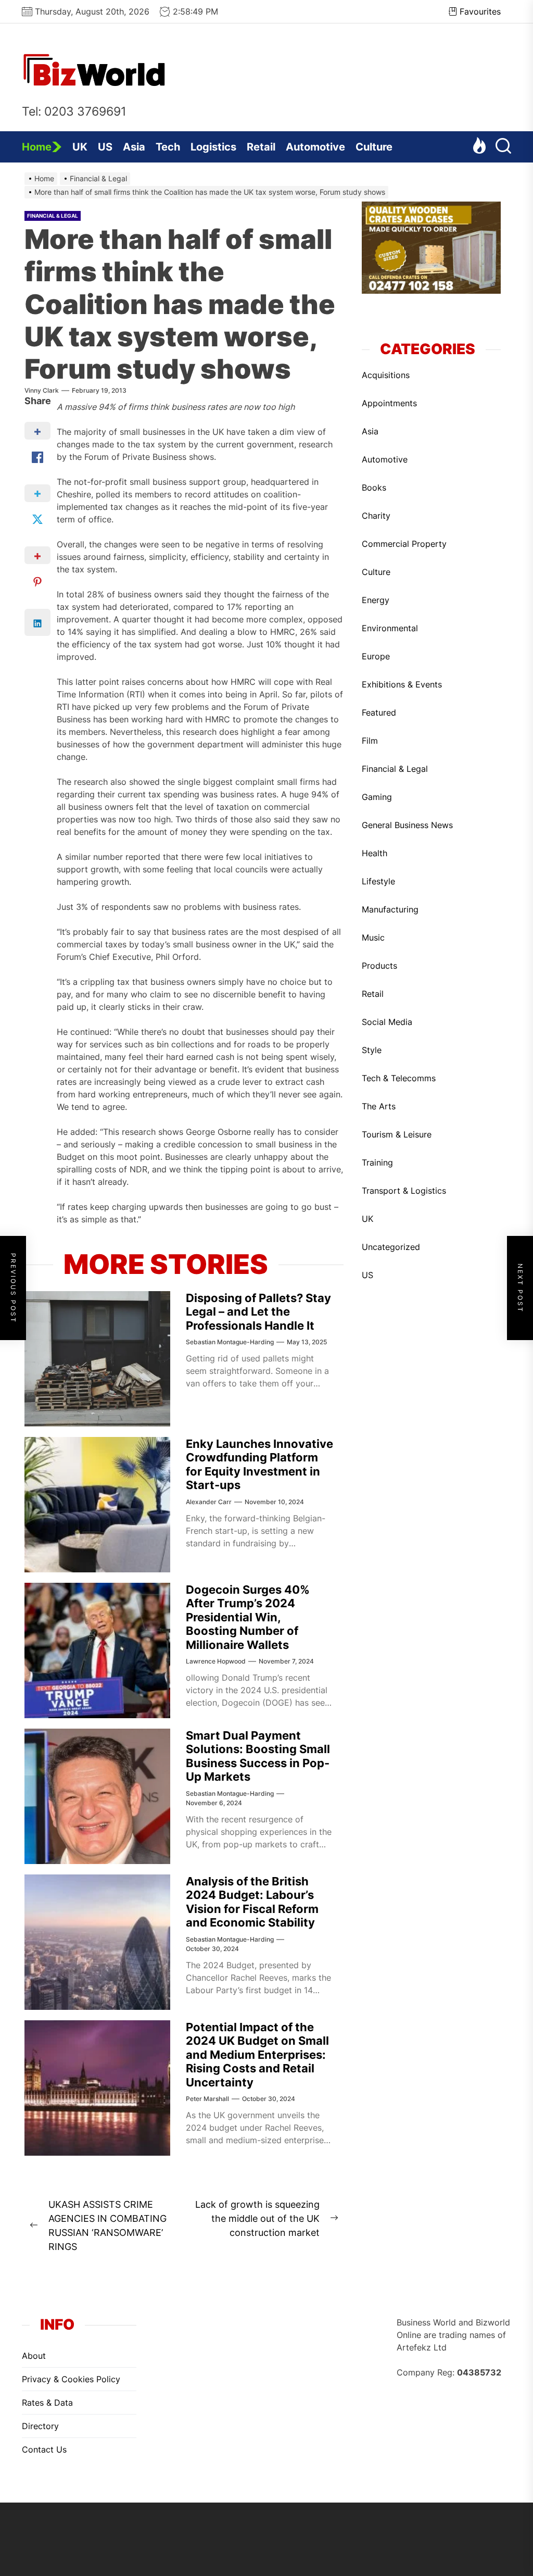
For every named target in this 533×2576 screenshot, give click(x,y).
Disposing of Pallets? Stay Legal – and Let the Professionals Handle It (258, 1312)
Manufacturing (390, 909)
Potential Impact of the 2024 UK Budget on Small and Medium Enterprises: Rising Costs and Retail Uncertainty (257, 2055)
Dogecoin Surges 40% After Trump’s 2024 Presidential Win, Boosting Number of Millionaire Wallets (248, 1617)
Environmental (390, 628)
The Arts (379, 1106)
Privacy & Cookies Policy (71, 2379)
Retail (261, 147)
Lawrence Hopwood (216, 1661)
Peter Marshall (207, 2099)
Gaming (377, 797)
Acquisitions (386, 375)
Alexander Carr (209, 1502)
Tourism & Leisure (397, 1134)
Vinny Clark (42, 390)
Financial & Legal (53, 216)
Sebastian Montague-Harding (230, 1342)
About (34, 2356)
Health (375, 853)
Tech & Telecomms (399, 1078)
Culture (374, 147)
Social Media (387, 1022)
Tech (168, 147)
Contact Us (44, 2449)
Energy (376, 600)
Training (377, 1162)
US (105, 147)
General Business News (407, 825)
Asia (134, 147)
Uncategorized (391, 1247)
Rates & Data (47, 2403)
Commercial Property (404, 544)
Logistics (213, 147)
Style (372, 1050)
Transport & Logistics (404, 1191)
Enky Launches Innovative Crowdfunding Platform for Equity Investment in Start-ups (259, 1464)
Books (374, 487)
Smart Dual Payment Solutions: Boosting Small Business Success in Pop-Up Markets (258, 1756)
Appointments (389, 403)
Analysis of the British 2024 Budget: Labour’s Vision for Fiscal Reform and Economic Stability (252, 1902)
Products (379, 966)
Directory (40, 2426)
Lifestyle (378, 881)
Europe (376, 656)
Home (37, 147)
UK (80, 147)
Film (370, 741)
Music (373, 937)
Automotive (315, 147)
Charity (376, 516)
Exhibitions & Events (402, 684)
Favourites (480, 11)
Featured (379, 712)
